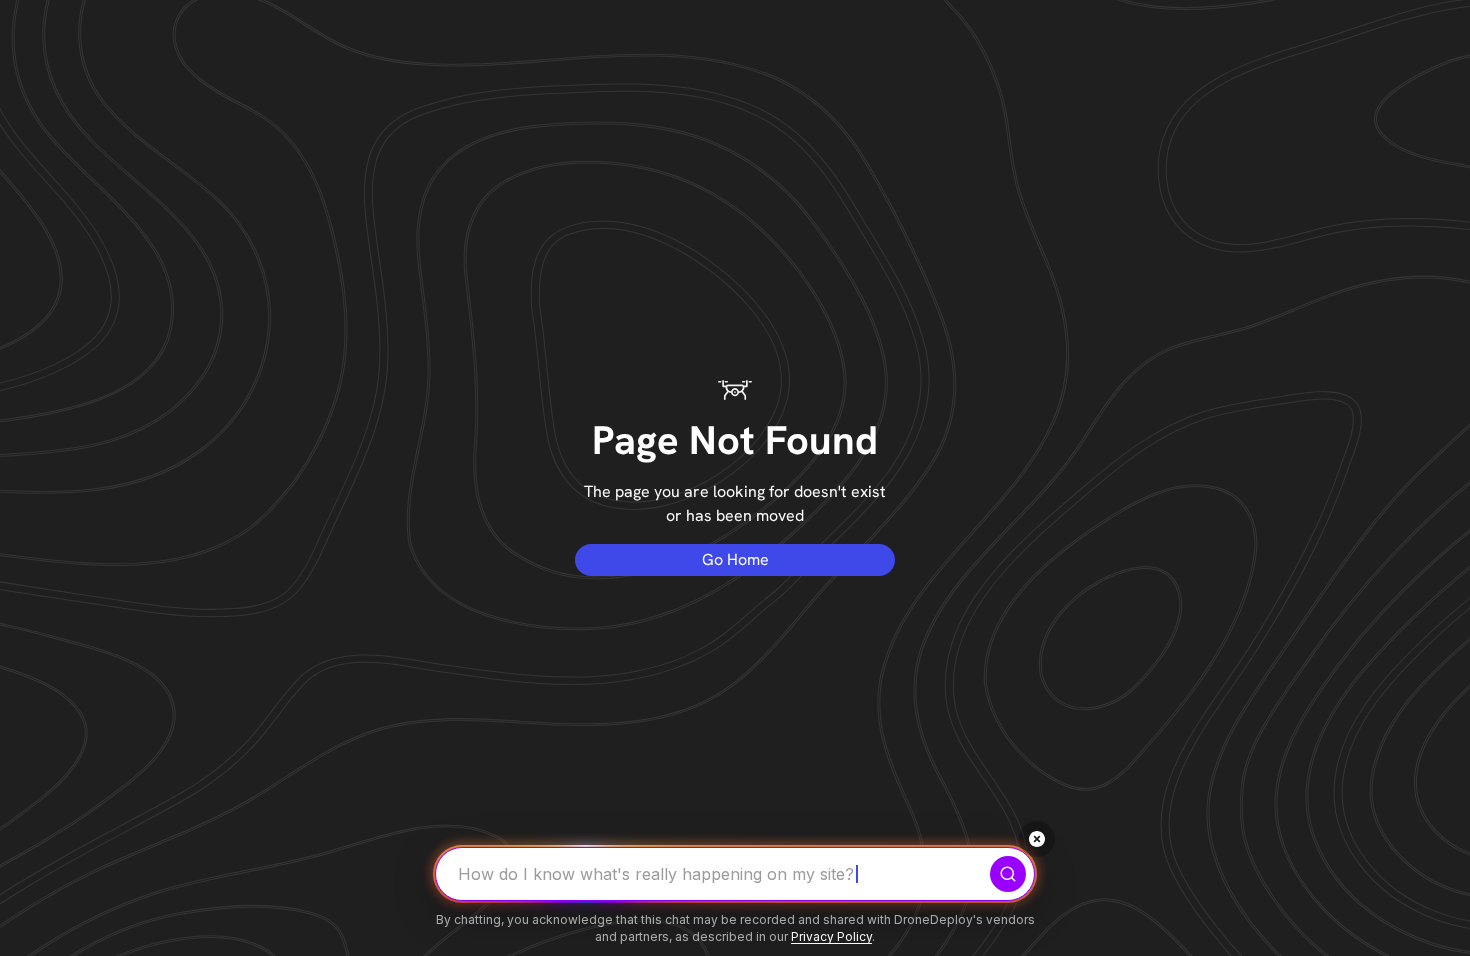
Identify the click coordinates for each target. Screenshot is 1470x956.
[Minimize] (1037, 839)
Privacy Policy (831, 936)
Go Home (735, 559)
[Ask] (1008, 874)
